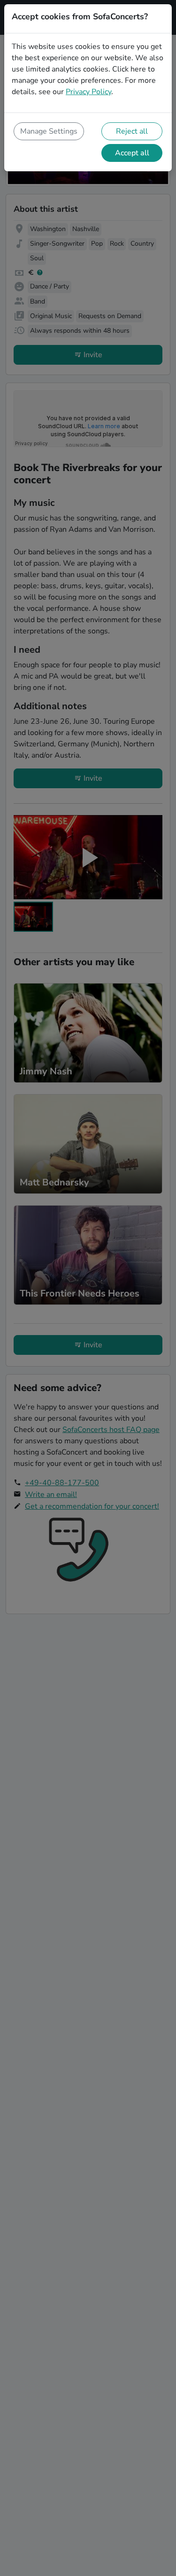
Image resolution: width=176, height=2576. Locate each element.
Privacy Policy (88, 92)
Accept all (132, 153)
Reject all (132, 131)
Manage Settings (49, 131)
